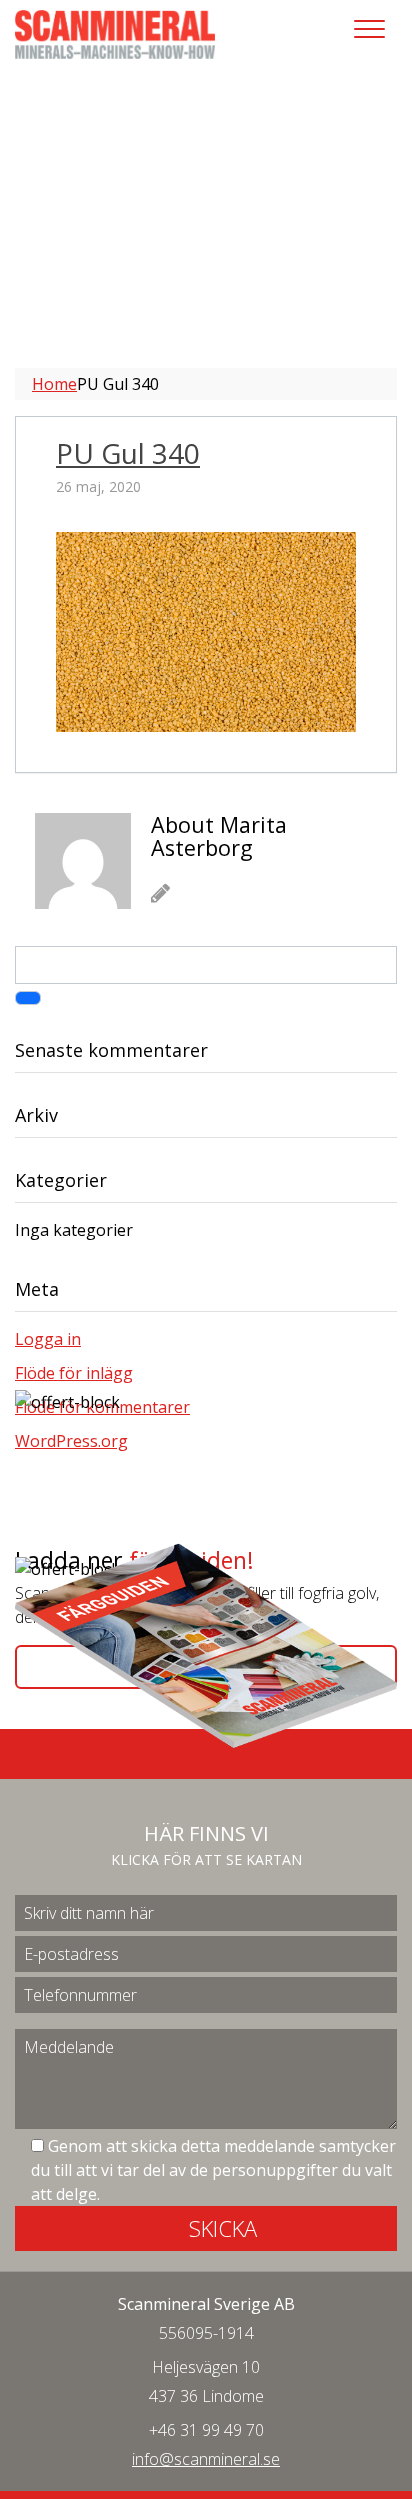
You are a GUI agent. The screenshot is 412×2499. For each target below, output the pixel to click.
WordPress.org (71, 1441)
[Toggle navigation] (369, 29)
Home (54, 384)
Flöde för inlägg (74, 1373)
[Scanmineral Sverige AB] (115, 33)
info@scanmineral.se (206, 2459)
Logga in (48, 1339)
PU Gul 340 (128, 453)
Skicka (223, 2228)
